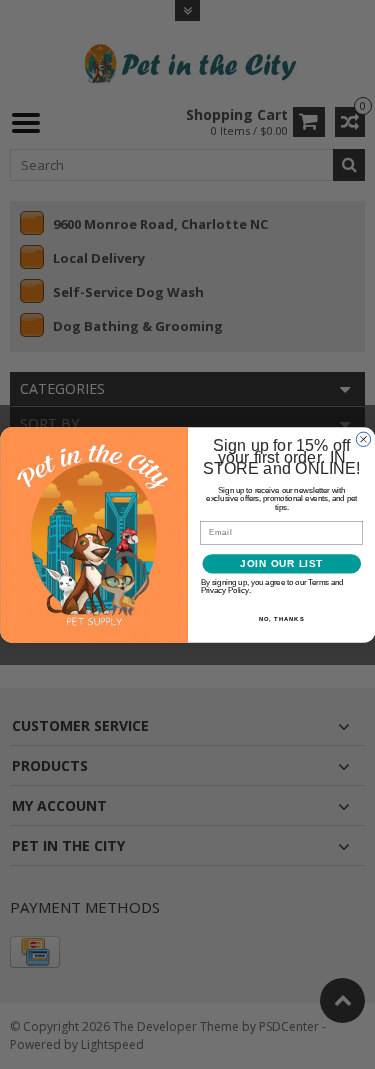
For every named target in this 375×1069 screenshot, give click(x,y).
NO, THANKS (281, 618)
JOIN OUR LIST (281, 563)
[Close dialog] (363, 439)
